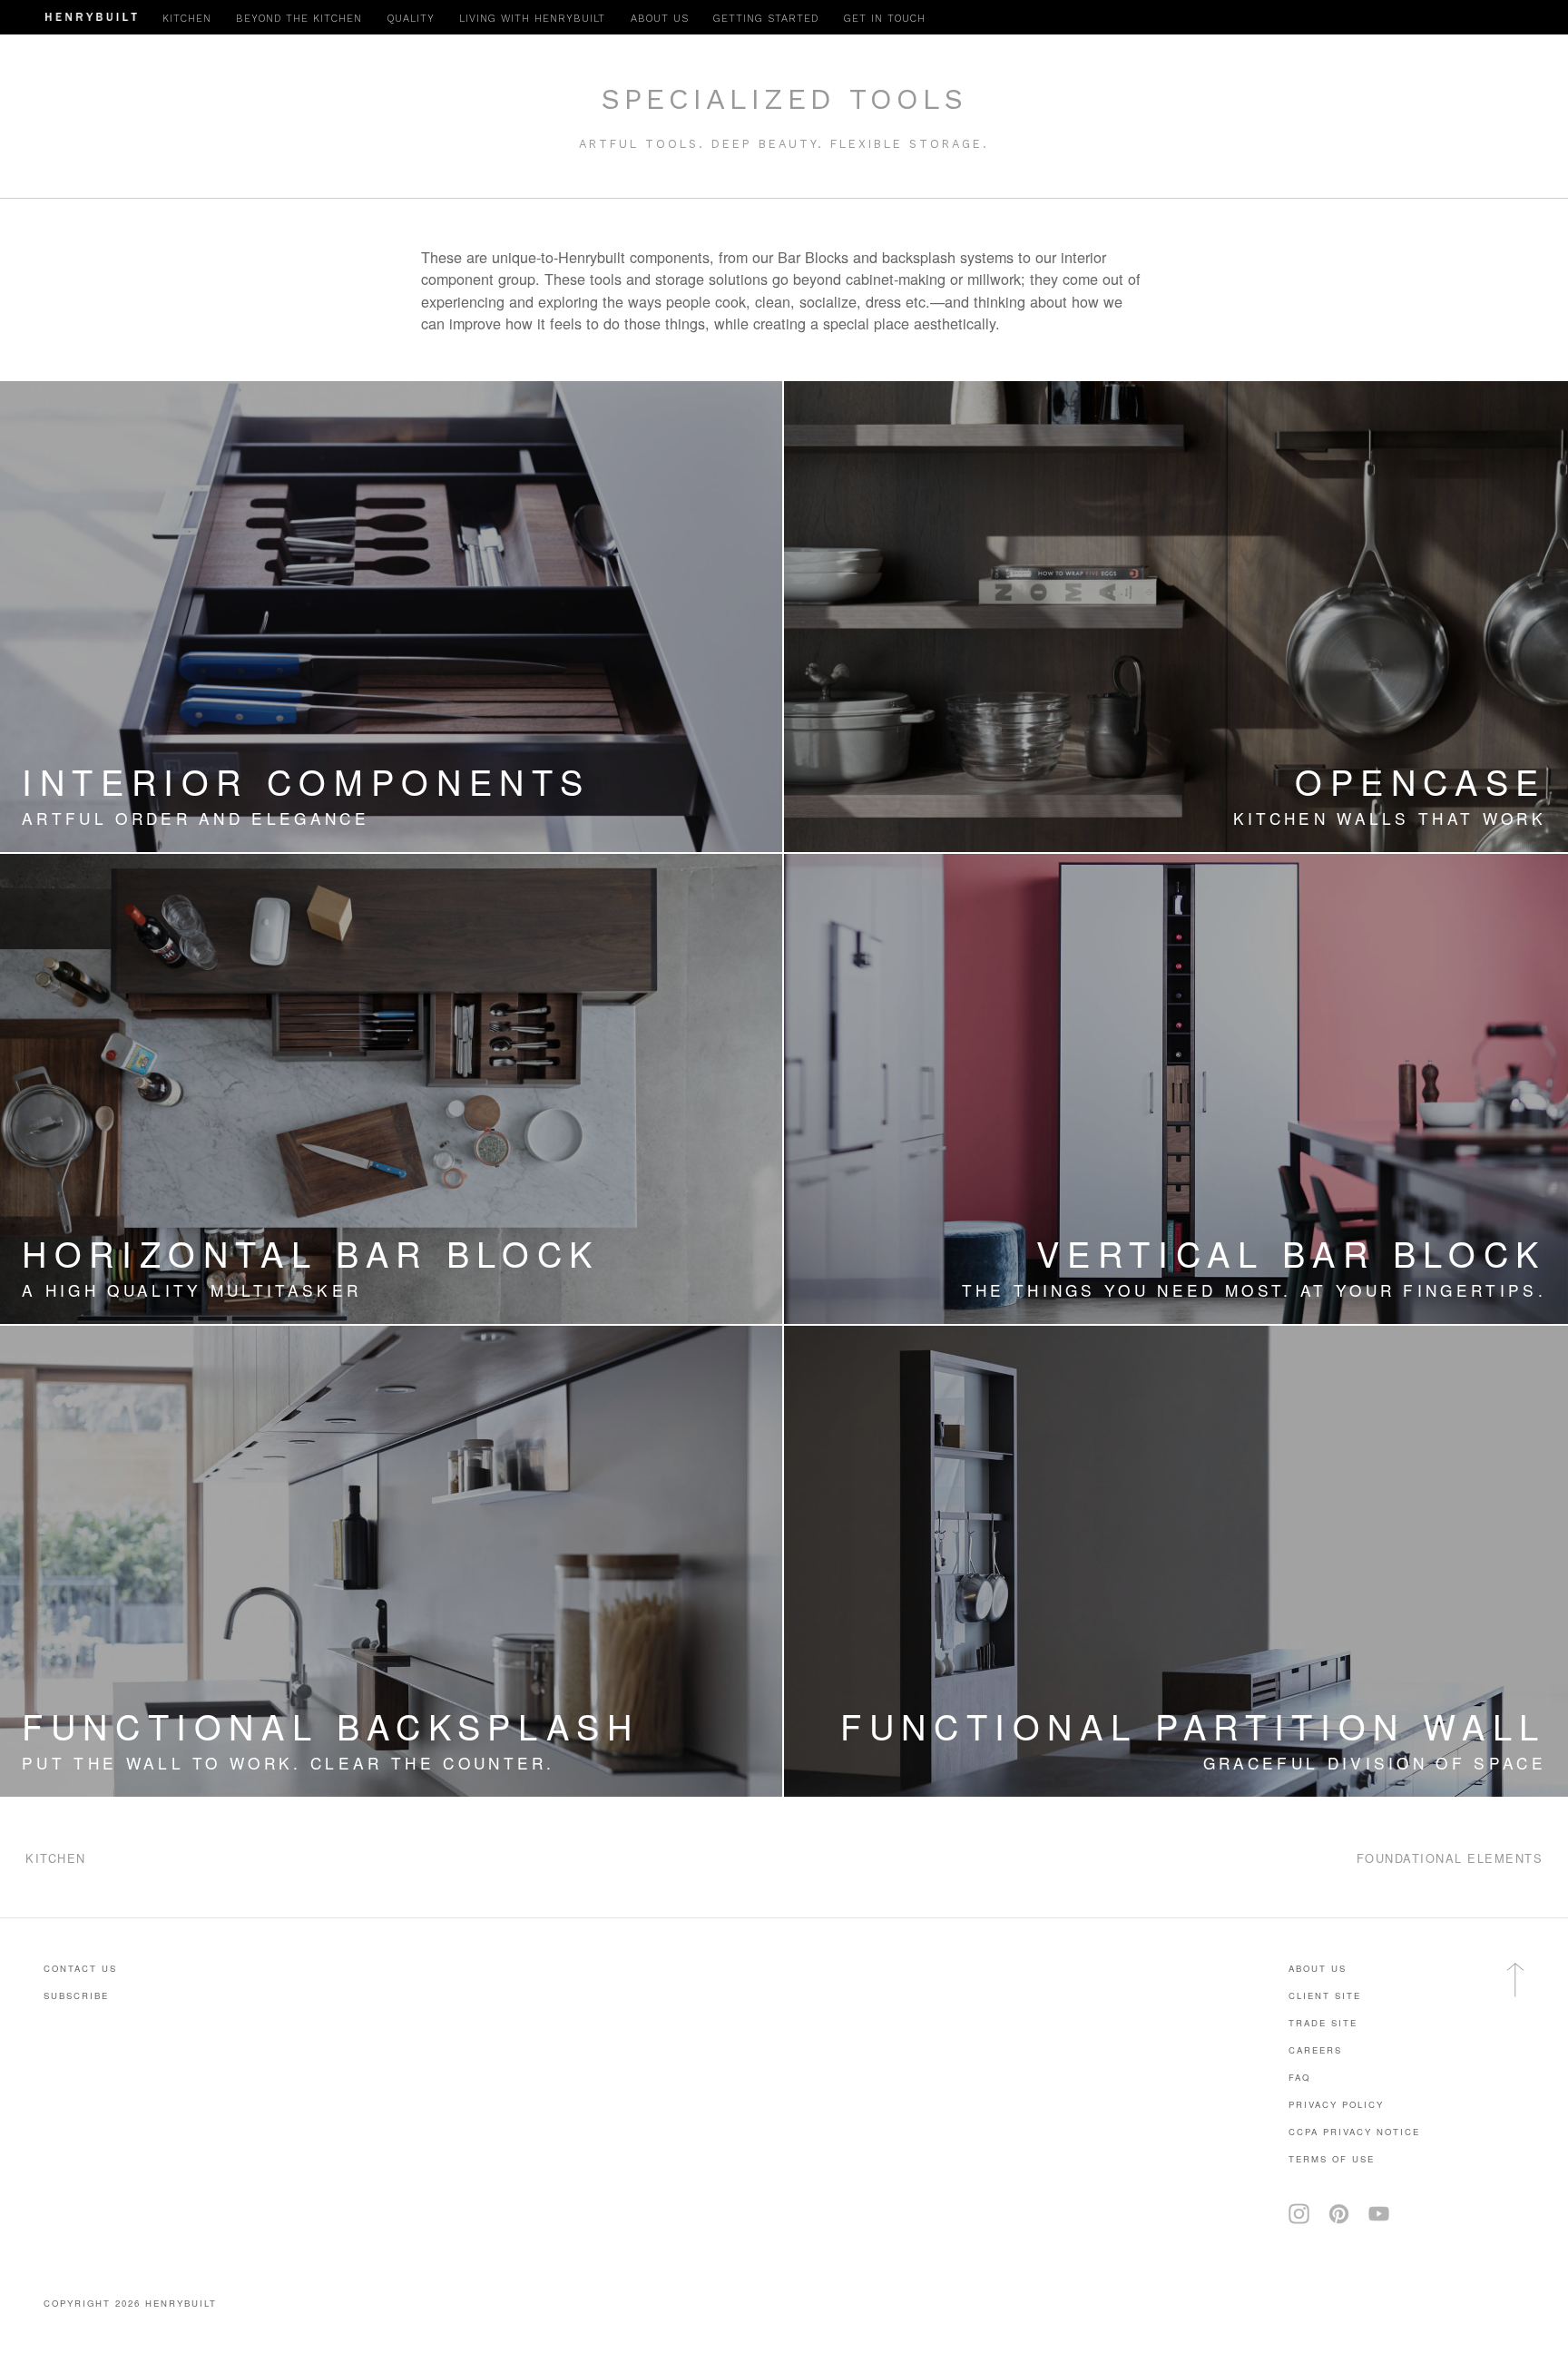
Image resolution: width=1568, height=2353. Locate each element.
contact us (80, 1968)
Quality (411, 19)
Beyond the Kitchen (299, 19)
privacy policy (1336, 2104)
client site (1325, 1995)
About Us (1318, 1968)
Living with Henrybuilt (532, 19)
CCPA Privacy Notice (1354, 2132)
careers (1315, 2050)
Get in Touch (885, 19)
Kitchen (187, 19)
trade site (1323, 2023)
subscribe (76, 1995)
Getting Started (766, 19)
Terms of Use (1332, 2159)
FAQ (1299, 2077)
